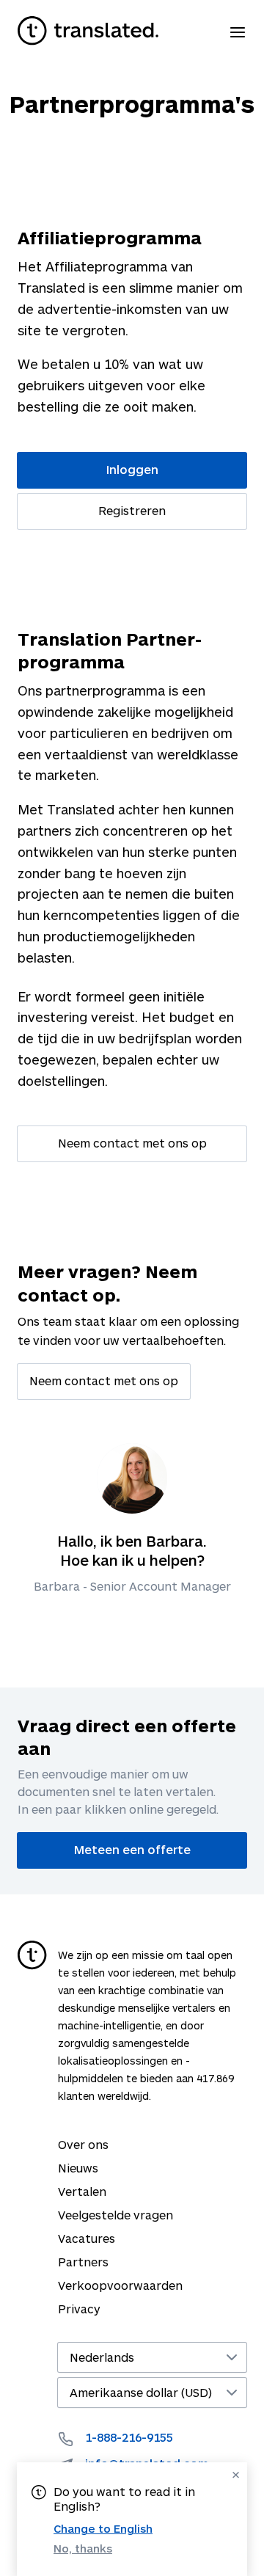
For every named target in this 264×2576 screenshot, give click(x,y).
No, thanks (83, 2548)
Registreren (132, 510)
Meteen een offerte (132, 1849)
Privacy (79, 2309)
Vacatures (87, 2238)
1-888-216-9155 (129, 2437)
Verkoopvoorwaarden (120, 2285)
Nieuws (78, 2168)
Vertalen (82, 2191)
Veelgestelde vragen (115, 2215)
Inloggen (132, 469)
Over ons (83, 2144)
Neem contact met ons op (132, 1143)
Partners (83, 2262)
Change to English (103, 2528)
